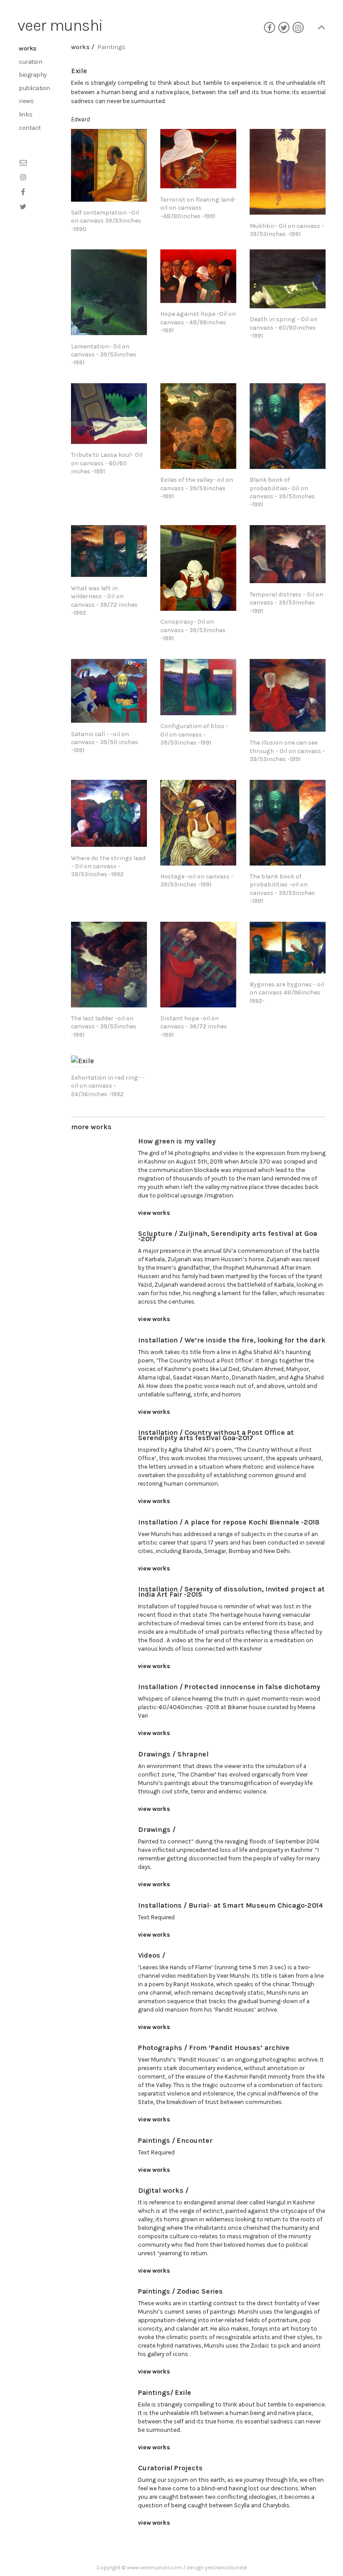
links (26, 114)
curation (30, 62)
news (26, 101)
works (28, 48)
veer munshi (60, 25)
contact (30, 128)
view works (154, 1213)
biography (33, 75)
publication (34, 88)
